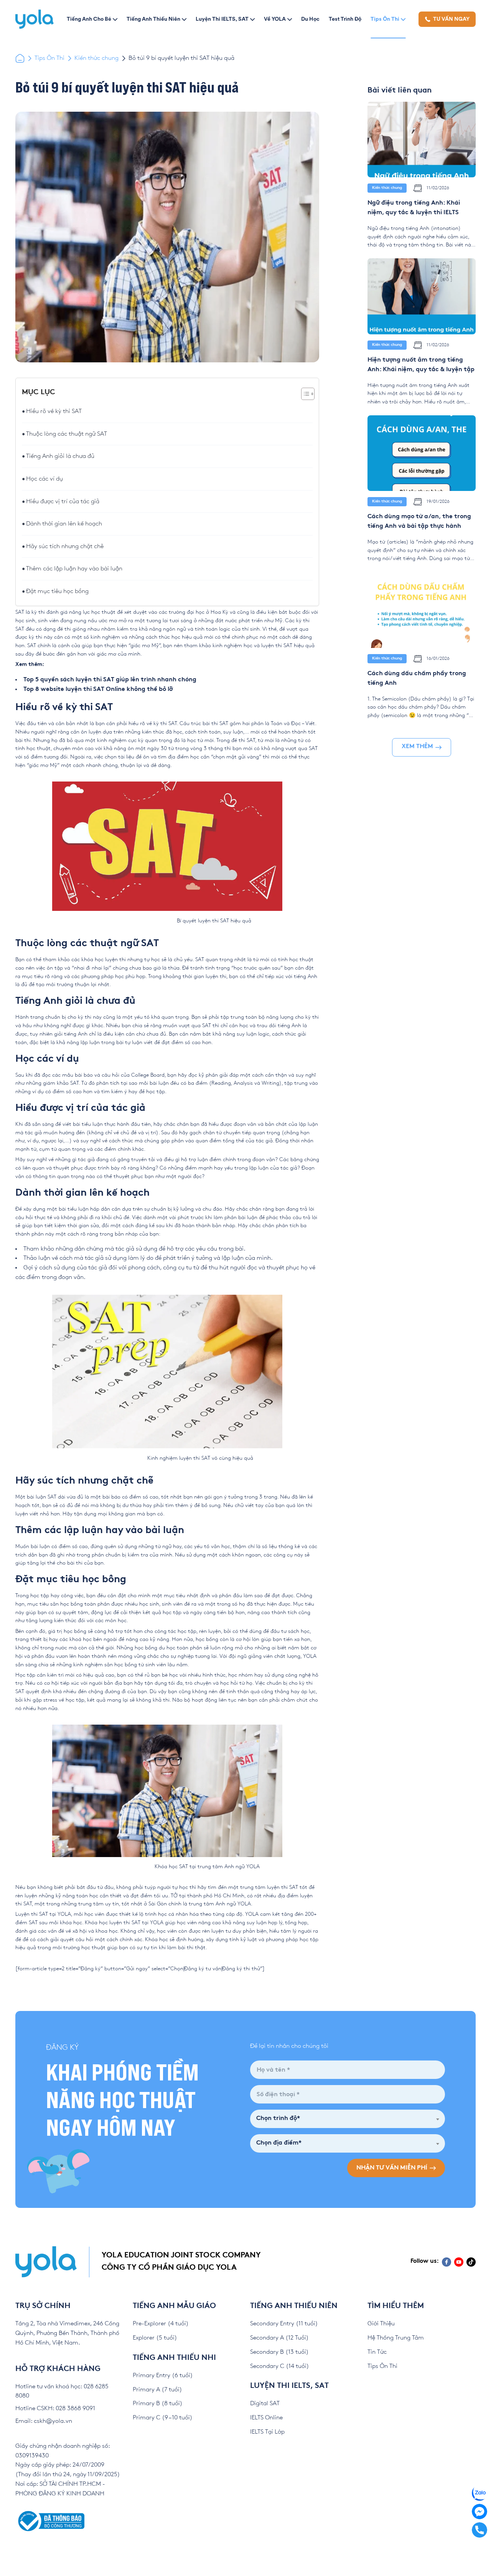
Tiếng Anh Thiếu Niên (153, 19)
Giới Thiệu (381, 2324)
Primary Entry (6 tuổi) (163, 2375)
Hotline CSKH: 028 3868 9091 (55, 2408)
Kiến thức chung (96, 58)
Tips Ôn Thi (385, 19)
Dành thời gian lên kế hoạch (64, 524)
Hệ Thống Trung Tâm (396, 2338)
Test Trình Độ (345, 19)
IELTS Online (266, 2418)
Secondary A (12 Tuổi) (279, 2338)
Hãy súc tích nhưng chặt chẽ (65, 546)
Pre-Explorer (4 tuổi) (161, 2324)
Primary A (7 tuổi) (157, 2390)
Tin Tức (377, 2352)
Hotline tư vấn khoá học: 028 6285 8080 (62, 2391)
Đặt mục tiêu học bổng (57, 591)
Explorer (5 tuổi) (155, 2338)
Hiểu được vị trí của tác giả (63, 501)
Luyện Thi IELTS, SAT (222, 19)
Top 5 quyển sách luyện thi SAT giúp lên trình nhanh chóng (110, 680)
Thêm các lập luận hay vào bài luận (74, 569)
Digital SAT (265, 2403)
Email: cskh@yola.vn (44, 2421)
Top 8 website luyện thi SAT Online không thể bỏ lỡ (98, 690)
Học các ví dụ (44, 479)
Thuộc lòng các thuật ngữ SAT (67, 434)
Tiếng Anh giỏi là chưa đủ (60, 456)
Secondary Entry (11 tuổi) (284, 2324)
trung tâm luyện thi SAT (269, 1887)
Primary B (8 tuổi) (158, 2403)
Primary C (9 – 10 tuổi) (163, 2418)
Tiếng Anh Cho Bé (89, 19)
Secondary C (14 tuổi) (280, 2366)
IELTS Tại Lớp (267, 2432)
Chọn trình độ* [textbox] (278, 2119)
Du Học (310, 19)
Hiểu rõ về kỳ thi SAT (54, 411)
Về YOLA (275, 19)
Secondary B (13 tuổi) (279, 2352)
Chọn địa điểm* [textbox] (279, 2143)
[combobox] (348, 2119)
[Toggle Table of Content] (304, 394)
